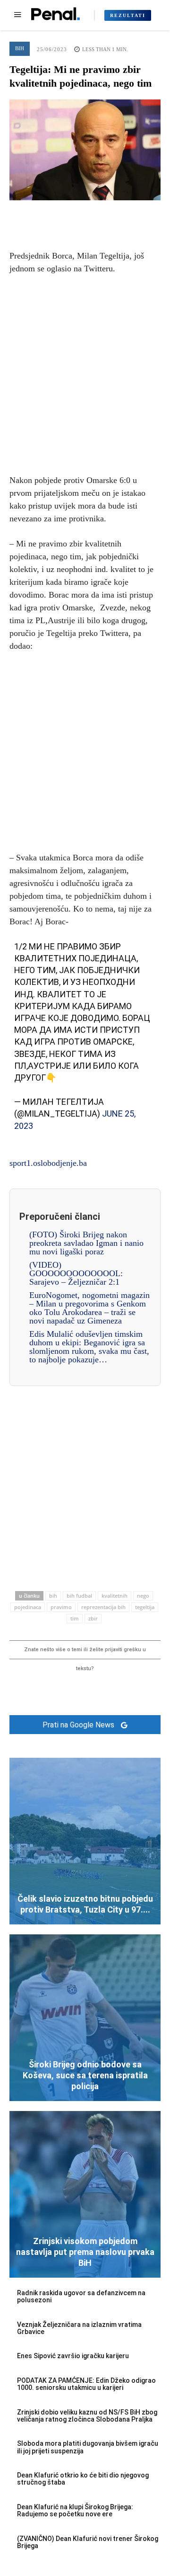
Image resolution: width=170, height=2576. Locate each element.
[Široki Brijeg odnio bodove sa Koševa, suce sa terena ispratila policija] (85, 2018)
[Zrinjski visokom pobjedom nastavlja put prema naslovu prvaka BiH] (85, 2194)
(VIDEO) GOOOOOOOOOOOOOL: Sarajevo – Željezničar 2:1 (76, 1273)
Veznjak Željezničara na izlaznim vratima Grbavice (79, 2328)
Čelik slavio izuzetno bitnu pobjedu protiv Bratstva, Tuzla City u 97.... (85, 1904)
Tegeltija (145, 1607)
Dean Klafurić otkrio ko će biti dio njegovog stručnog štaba (83, 2479)
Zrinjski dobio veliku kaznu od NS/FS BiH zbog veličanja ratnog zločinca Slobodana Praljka (87, 2416)
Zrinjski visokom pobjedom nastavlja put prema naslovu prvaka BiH (85, 2252)
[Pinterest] (85, 215)
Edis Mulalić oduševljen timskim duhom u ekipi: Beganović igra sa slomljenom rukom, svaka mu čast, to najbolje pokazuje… (89, 1347)
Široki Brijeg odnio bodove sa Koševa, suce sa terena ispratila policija (85, 2075)
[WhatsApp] (107, 215)
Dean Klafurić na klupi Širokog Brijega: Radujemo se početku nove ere (75, 2510)
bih (53, 1596)
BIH (20, 48)
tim (75, 1618)
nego (143, 1596)
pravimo (61, 1607)
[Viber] (128, 215)
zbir (93, 1618)
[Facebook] (42, 215)
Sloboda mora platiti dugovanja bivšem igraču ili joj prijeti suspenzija (88, 2447)
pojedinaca (28, 1607)
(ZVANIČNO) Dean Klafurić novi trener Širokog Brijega (88, 2542)
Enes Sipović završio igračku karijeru (73, 2356)
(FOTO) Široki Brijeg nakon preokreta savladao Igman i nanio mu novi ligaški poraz (86, 1243)
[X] (63, 215)
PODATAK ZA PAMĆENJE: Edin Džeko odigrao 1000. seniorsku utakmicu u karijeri (86, 2384)
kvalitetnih (115, 1596)
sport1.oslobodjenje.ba (48, 1163)
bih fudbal (79, 1596)
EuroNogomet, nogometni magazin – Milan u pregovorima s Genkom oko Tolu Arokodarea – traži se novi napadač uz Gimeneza (89, 1308)
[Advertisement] (85, 373)
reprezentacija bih (103, 1607)
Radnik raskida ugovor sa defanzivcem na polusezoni (81, 2296)
